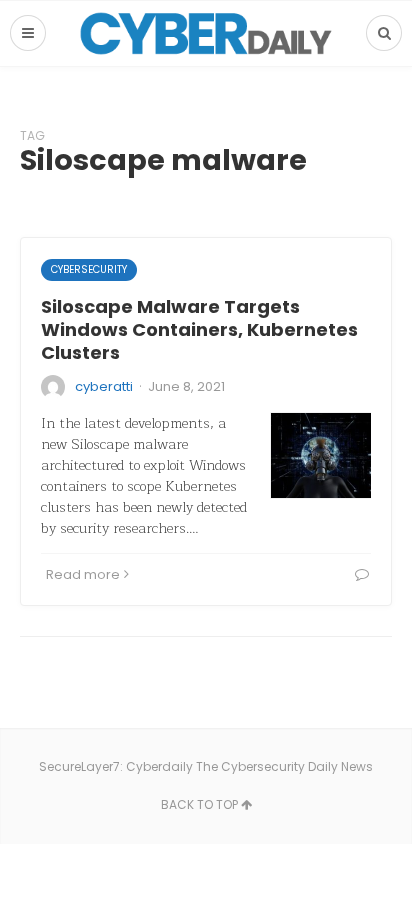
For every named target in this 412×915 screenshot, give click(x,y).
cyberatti (104, 386)
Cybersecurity (89, 269)
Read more (83, 574)
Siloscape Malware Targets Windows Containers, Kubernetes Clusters (199, 330)
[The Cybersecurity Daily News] (206, 33)
